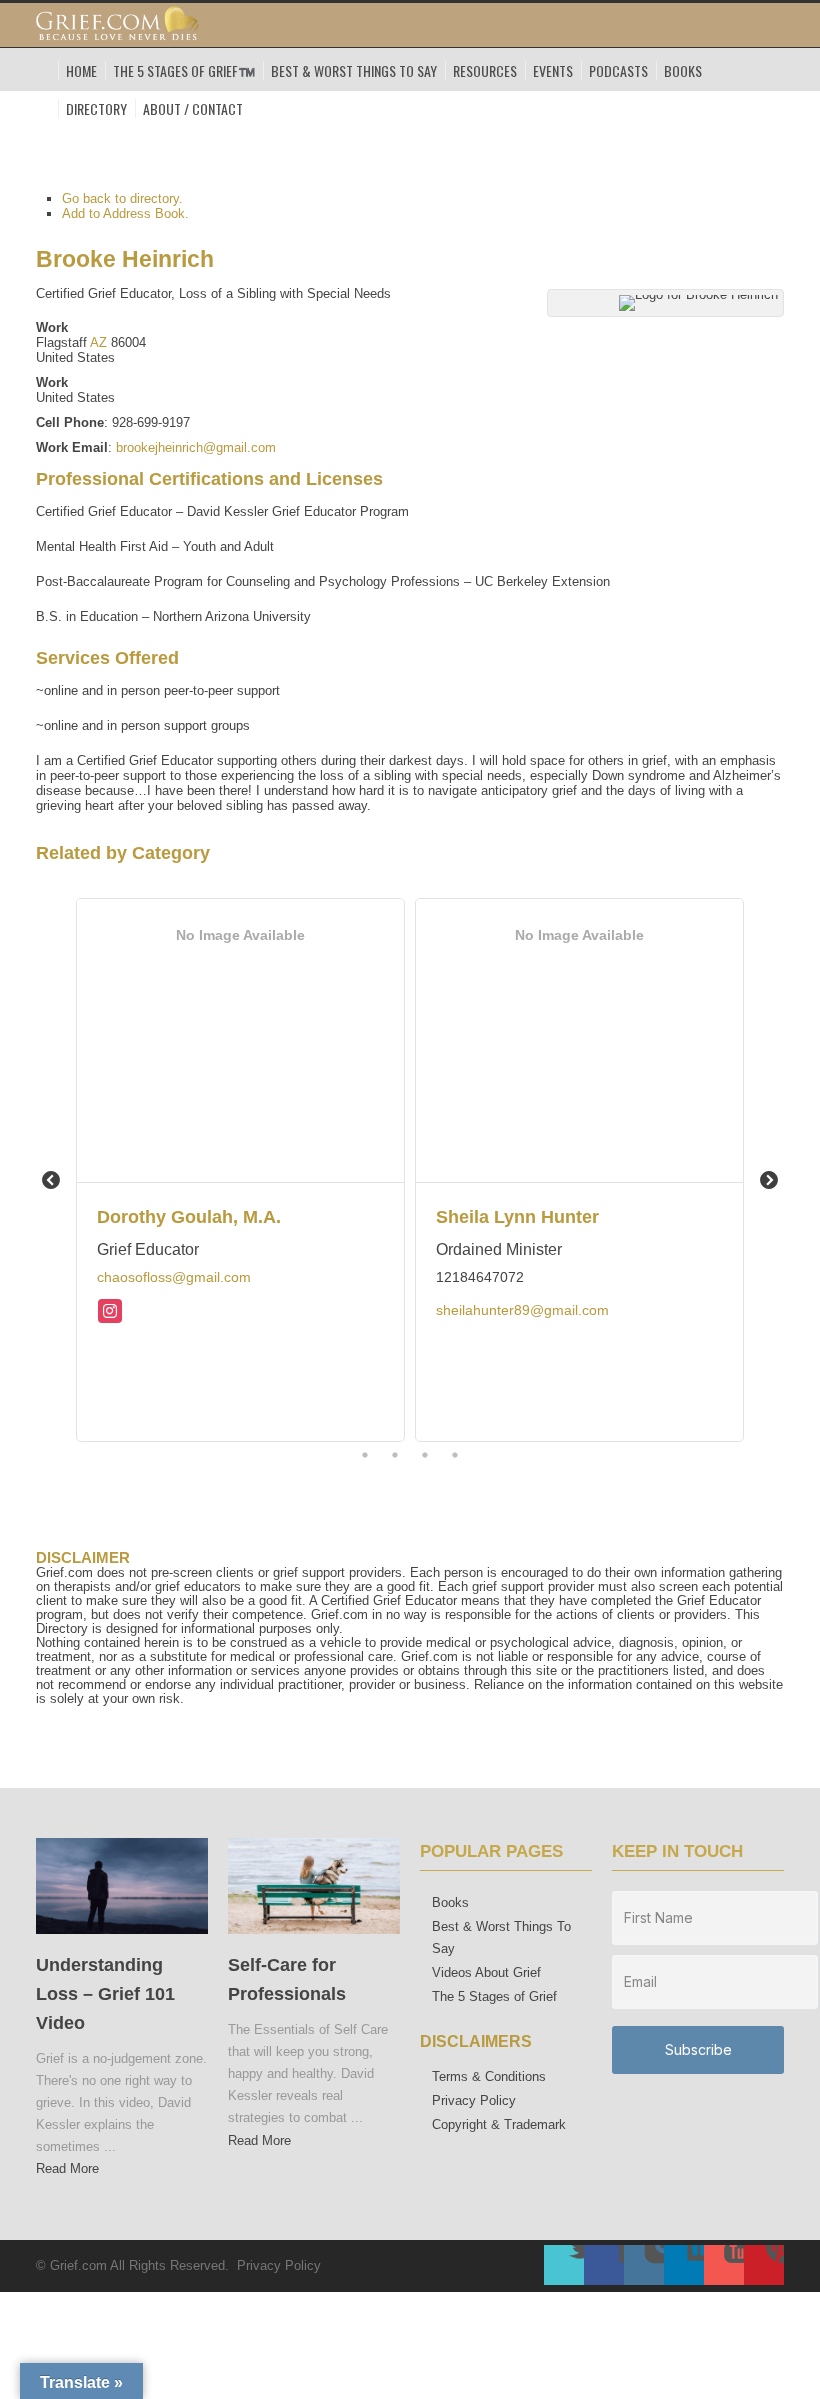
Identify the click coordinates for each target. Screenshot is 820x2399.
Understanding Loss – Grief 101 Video (105, 1994)
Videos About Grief (486, 1972)
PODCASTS (618, 70)
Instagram (644, 2265)
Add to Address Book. (125, 213)
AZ (98, 342)
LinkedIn (684, 2265)
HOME (81, 70)
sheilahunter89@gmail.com (522, 1310)
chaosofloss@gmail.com (174, 1277)
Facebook (604, 2265)
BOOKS (683, 70)
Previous (51, 1181)
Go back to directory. (122, 198)
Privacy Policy (474, 2100)
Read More (67, 2168)
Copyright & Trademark (499, 2124)
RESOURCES (485, 70)
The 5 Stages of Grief (494, 1996)
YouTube (724, 2265)
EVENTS (553, 70)
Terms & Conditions (489, 2076)
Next (769, 1181)
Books (450, 1902)
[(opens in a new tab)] (122, 1939)
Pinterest (764, 2265)
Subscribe (698, 2049)
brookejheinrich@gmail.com (196, 447)
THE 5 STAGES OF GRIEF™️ (184, 70)
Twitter (564, 2265)
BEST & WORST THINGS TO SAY (354, 70)
